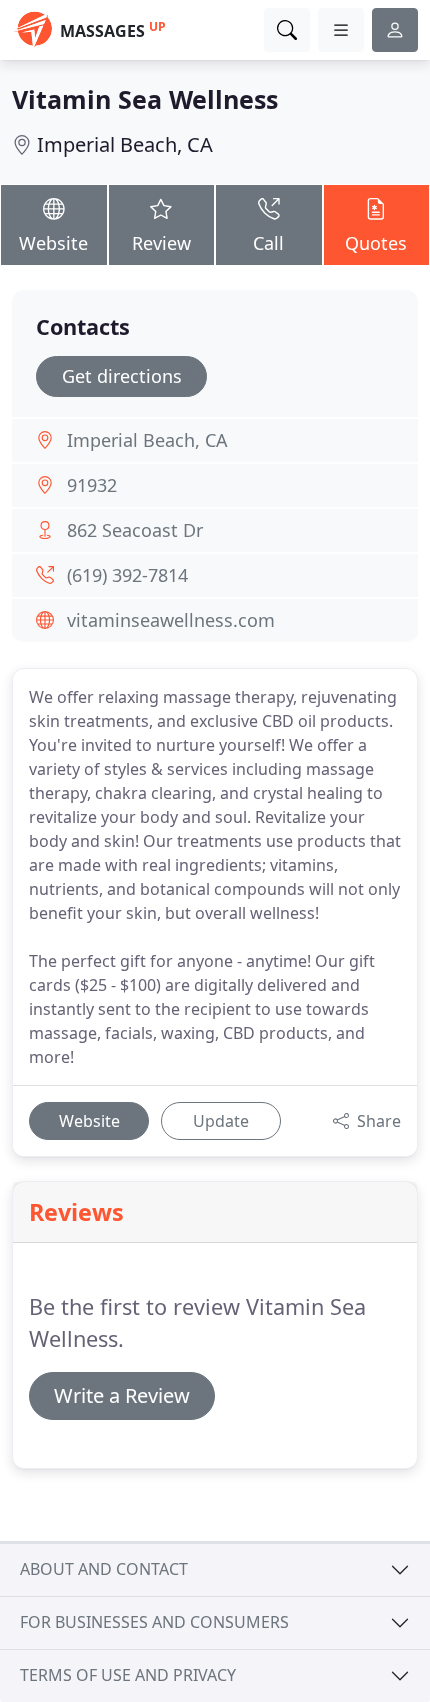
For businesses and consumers (154, 1622)
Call (268, 243)
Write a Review (122, 1395)
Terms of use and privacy (128, 1675)
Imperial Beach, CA (125, 144)
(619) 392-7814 (127, 575)
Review (161, 243)
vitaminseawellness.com (171, 620)
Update (221, 1121)
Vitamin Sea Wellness (145, 99)
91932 (92, 485)
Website (53, 243)
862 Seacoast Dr (135, 530)
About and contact (104, 1569)
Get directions (122, 376)
